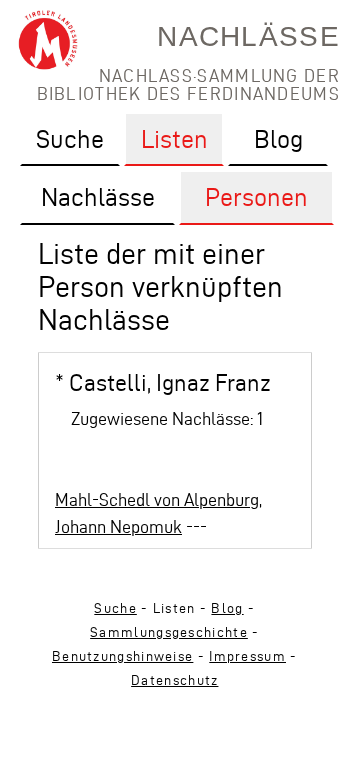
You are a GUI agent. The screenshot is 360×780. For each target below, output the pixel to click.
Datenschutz (174, 680)
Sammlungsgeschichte (169, 632)
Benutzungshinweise (122, 656)
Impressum (247, 656)
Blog (227, 608)
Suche (115, 608)
